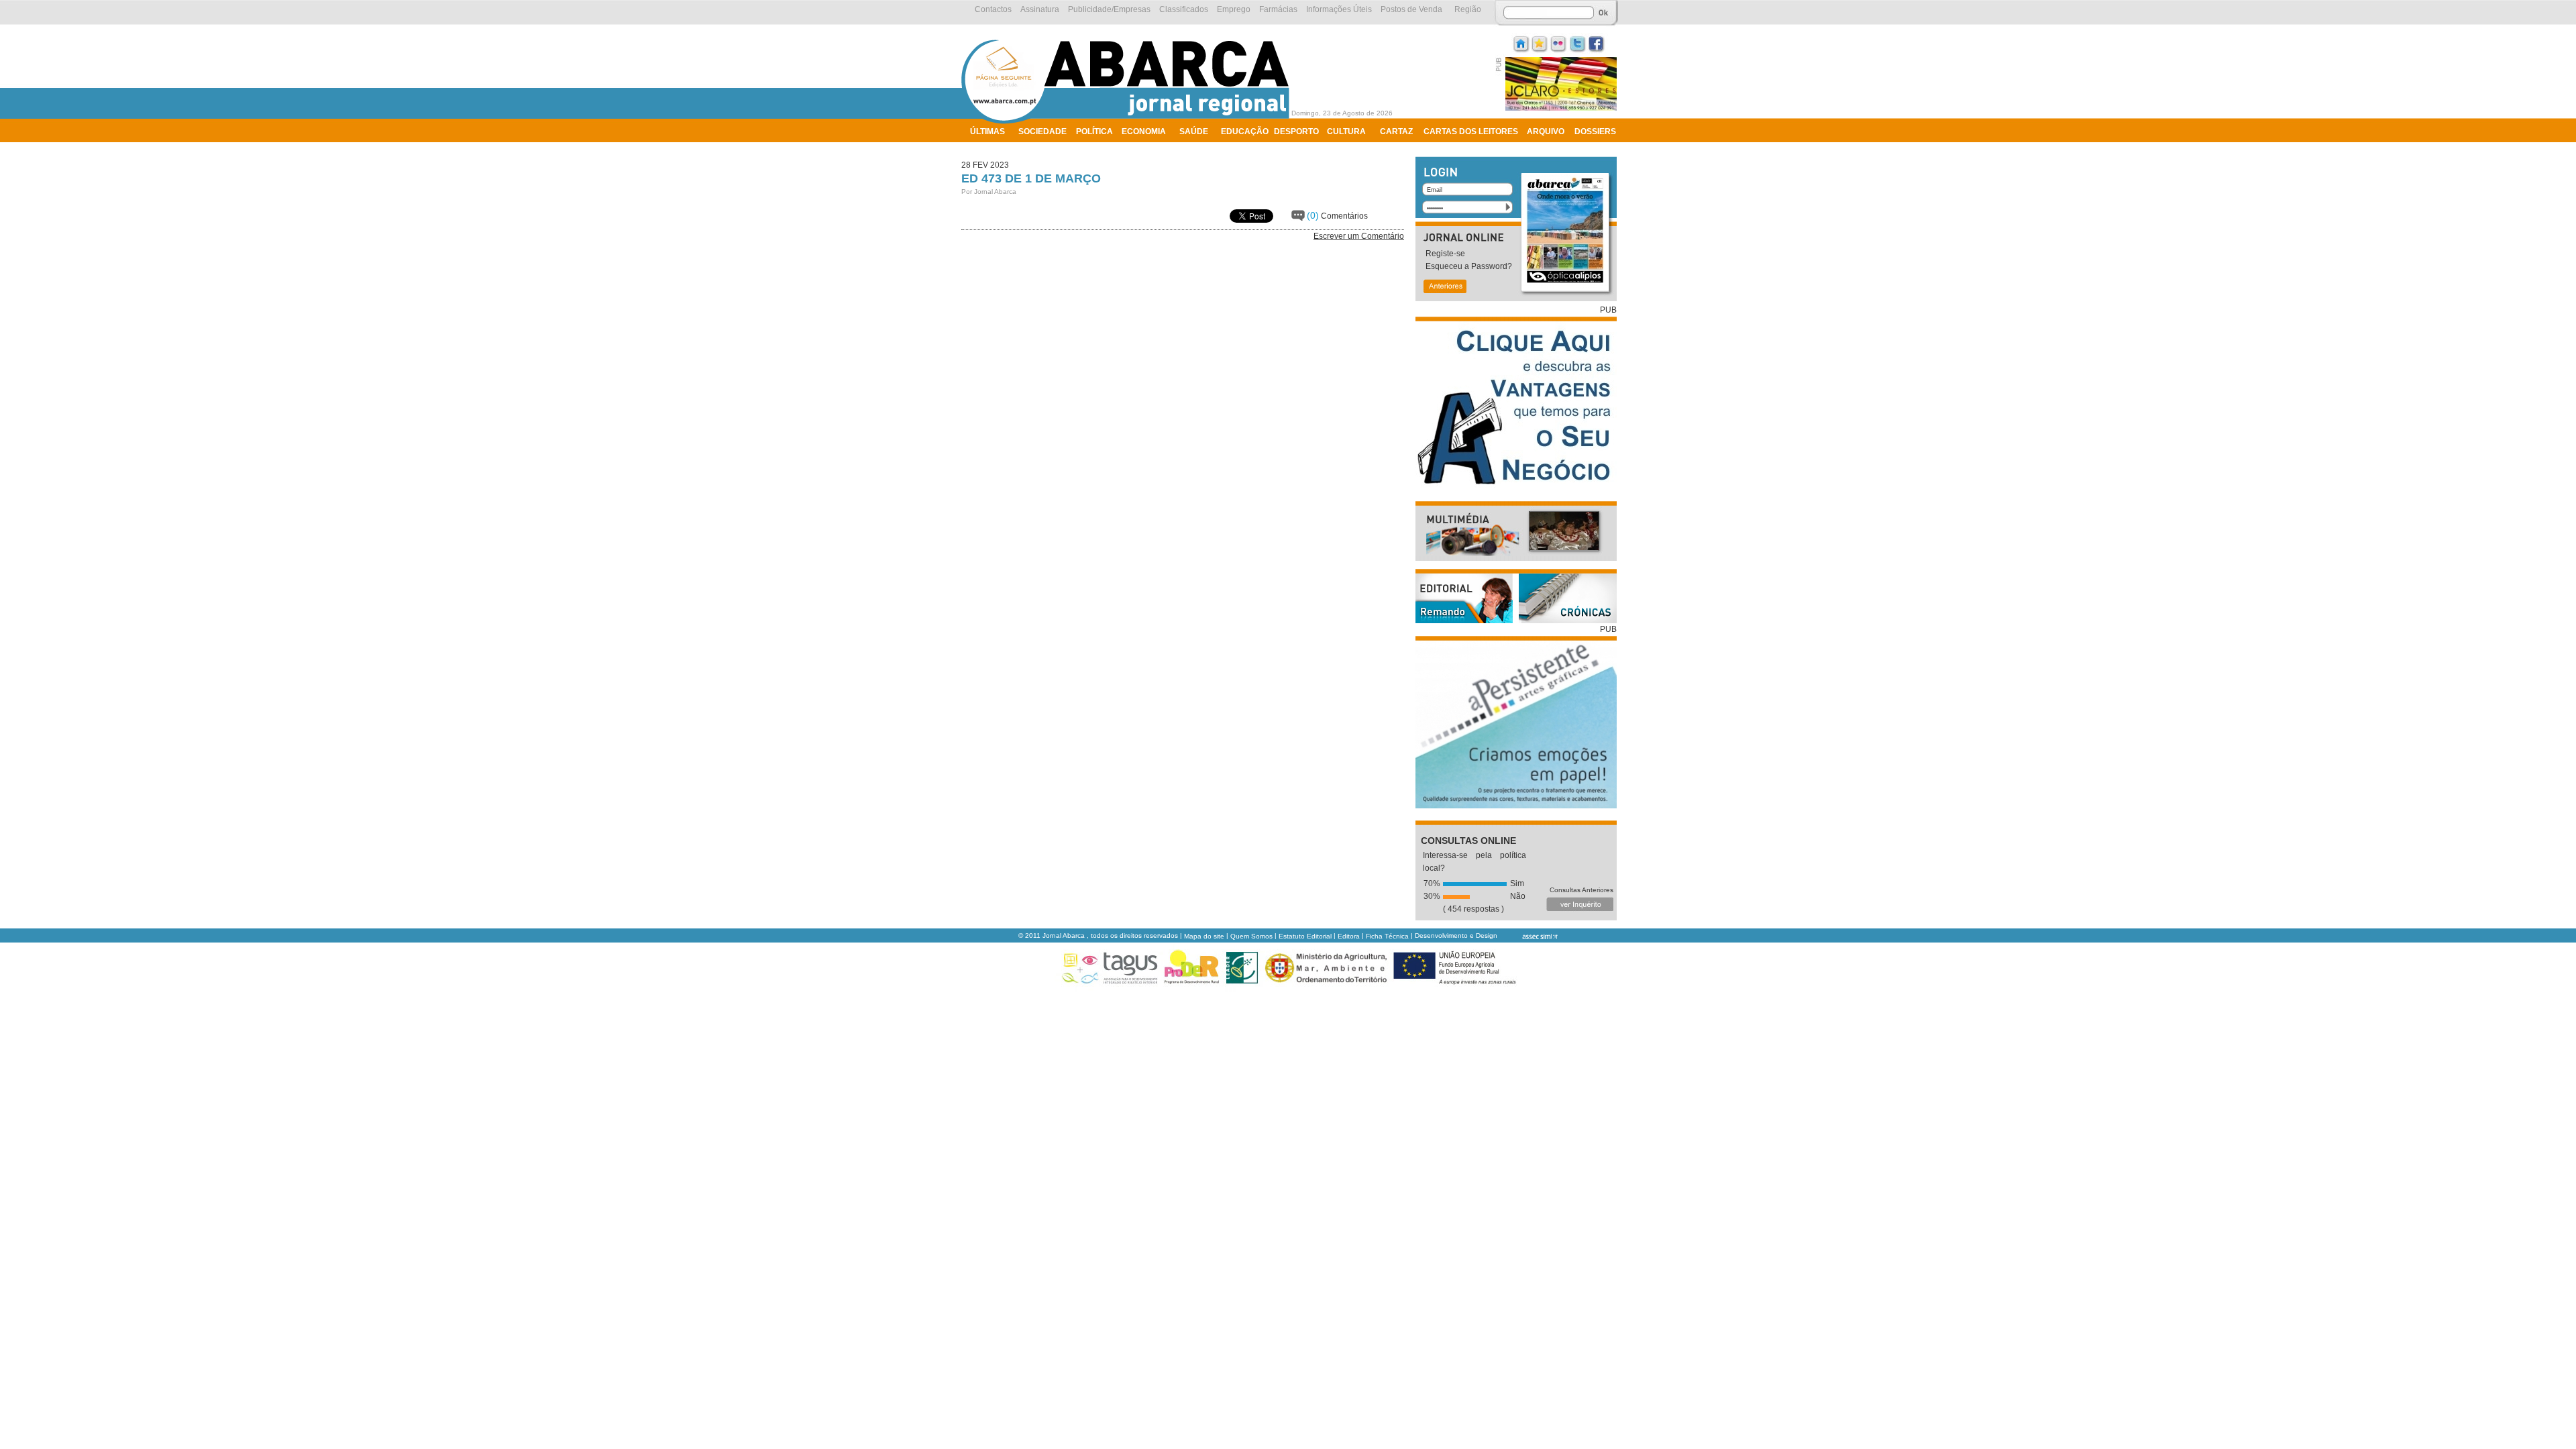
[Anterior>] (1444, 287)
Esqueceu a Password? (1469, 266)
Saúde (1194, 131)
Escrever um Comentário (1359, 236)
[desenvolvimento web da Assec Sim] (1528, 936)
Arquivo (1546, 131)
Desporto (1296, 131)
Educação (1245, 131)
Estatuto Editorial (1305, 936)
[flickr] (1559, 43)
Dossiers (1595, 131)
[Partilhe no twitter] (1578, 43)
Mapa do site (1204, 936)
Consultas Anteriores (1581, 890)
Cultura (1346, 131)
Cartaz (1396, 131)
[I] (1521, 43)
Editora (1349, 936)
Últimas (987, 131)
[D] (1540, 43)
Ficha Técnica (1387, 936)
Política (1094, 131)
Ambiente (991, 149)
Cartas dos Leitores (1471, 131)
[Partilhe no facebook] (1597, 43)
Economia (1144, 131)
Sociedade (1042, 131)
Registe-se (1445, 254)
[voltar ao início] (1129, 122)
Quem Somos (1251, 936)
